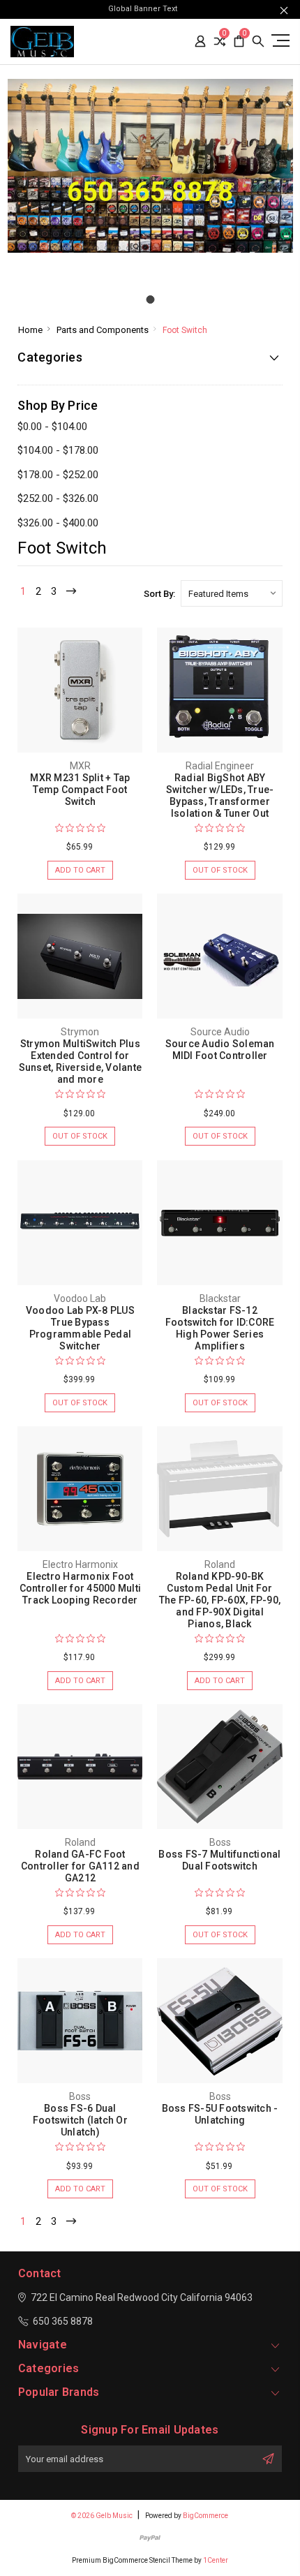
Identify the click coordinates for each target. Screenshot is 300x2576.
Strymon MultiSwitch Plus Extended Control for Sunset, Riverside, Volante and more (81, 1061)
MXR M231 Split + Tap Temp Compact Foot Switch (80, 790)
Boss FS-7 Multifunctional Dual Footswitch (219, 1860)
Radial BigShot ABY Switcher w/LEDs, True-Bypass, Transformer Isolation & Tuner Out (220, 795)
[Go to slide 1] (150, 299)
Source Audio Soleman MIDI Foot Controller (220, 1050)
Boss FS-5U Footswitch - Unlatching (220, 2114)
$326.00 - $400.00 (58, 523)
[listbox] (232, 593)
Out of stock (220, 870)
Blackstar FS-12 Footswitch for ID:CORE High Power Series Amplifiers (220, 1328)
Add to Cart (80, 870)
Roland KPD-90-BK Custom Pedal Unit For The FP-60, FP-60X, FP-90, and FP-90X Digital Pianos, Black (220, 1600)
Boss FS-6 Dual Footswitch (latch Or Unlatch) (80, 2120)
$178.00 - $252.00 (58, 475)
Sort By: (159, 594)
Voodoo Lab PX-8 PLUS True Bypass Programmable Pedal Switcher (80, 1328)
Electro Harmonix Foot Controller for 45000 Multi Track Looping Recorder (81, 1588)
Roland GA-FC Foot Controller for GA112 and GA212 (80, 1866)
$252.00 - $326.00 (58, 498)
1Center (216, 2560)
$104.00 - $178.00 (58, 450)
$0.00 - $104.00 (52, 427)
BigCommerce (205, 2516)
